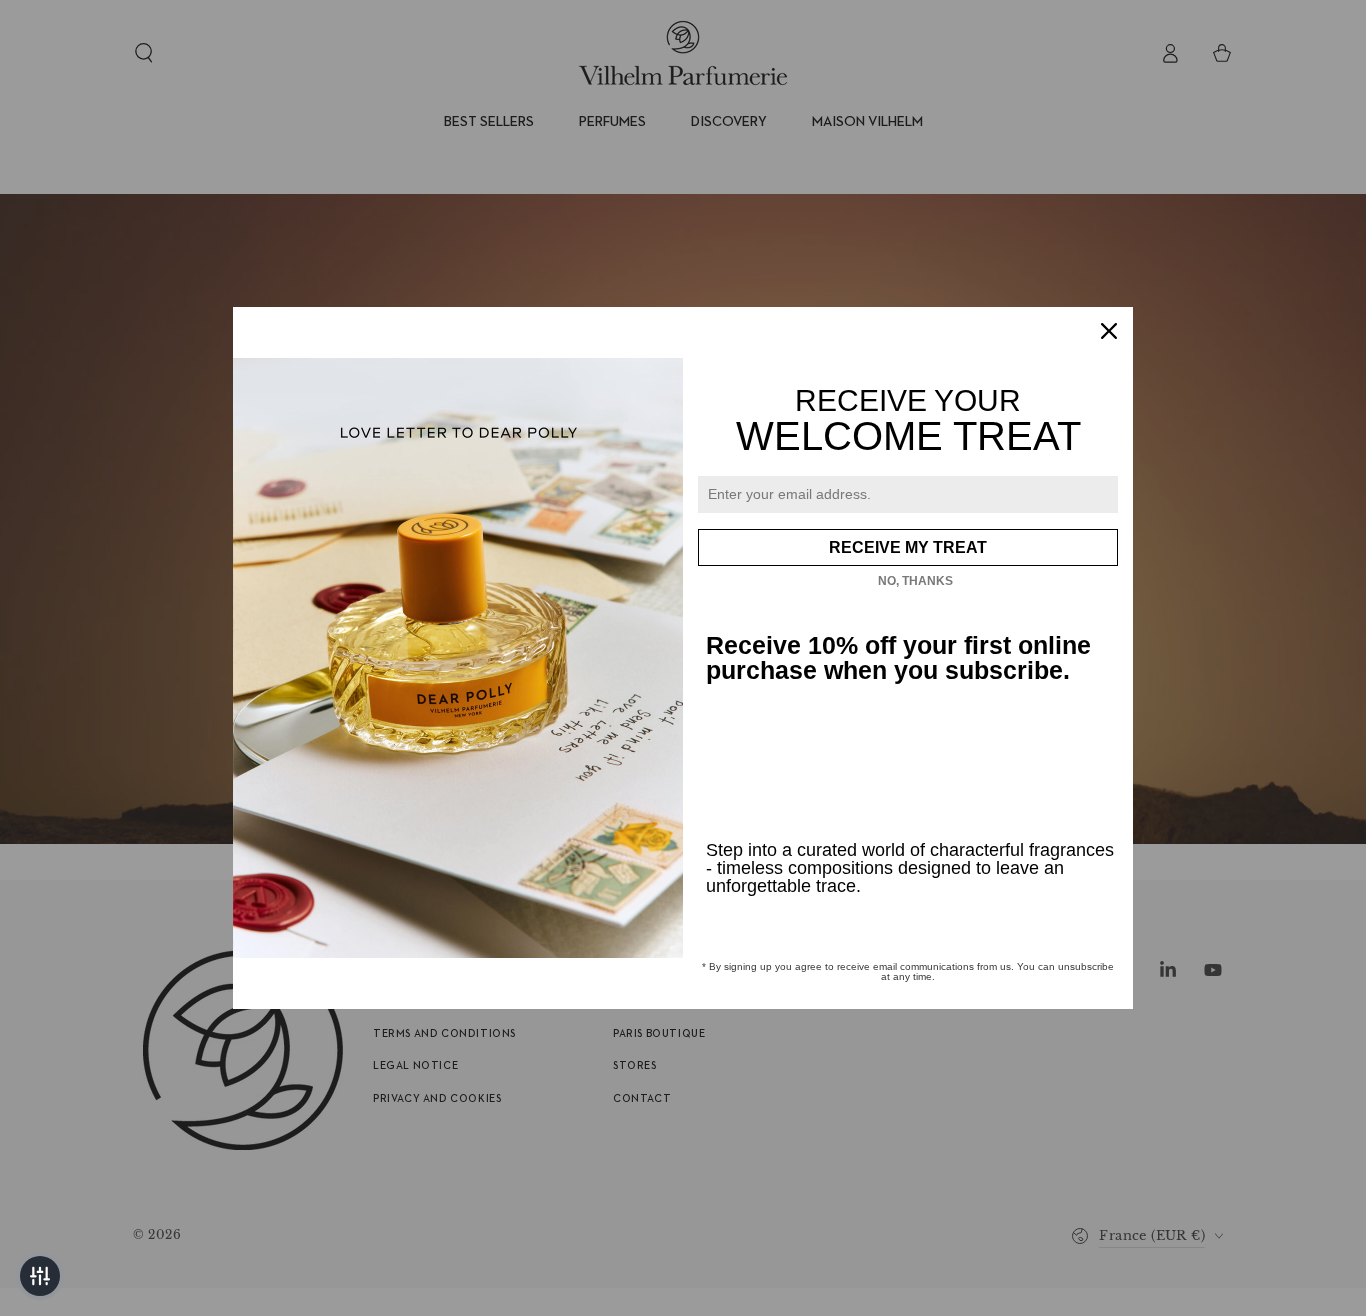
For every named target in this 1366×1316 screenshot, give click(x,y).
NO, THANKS (915, 581)
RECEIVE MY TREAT (908, 547)
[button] (40, 1276)
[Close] (1109, 331)
